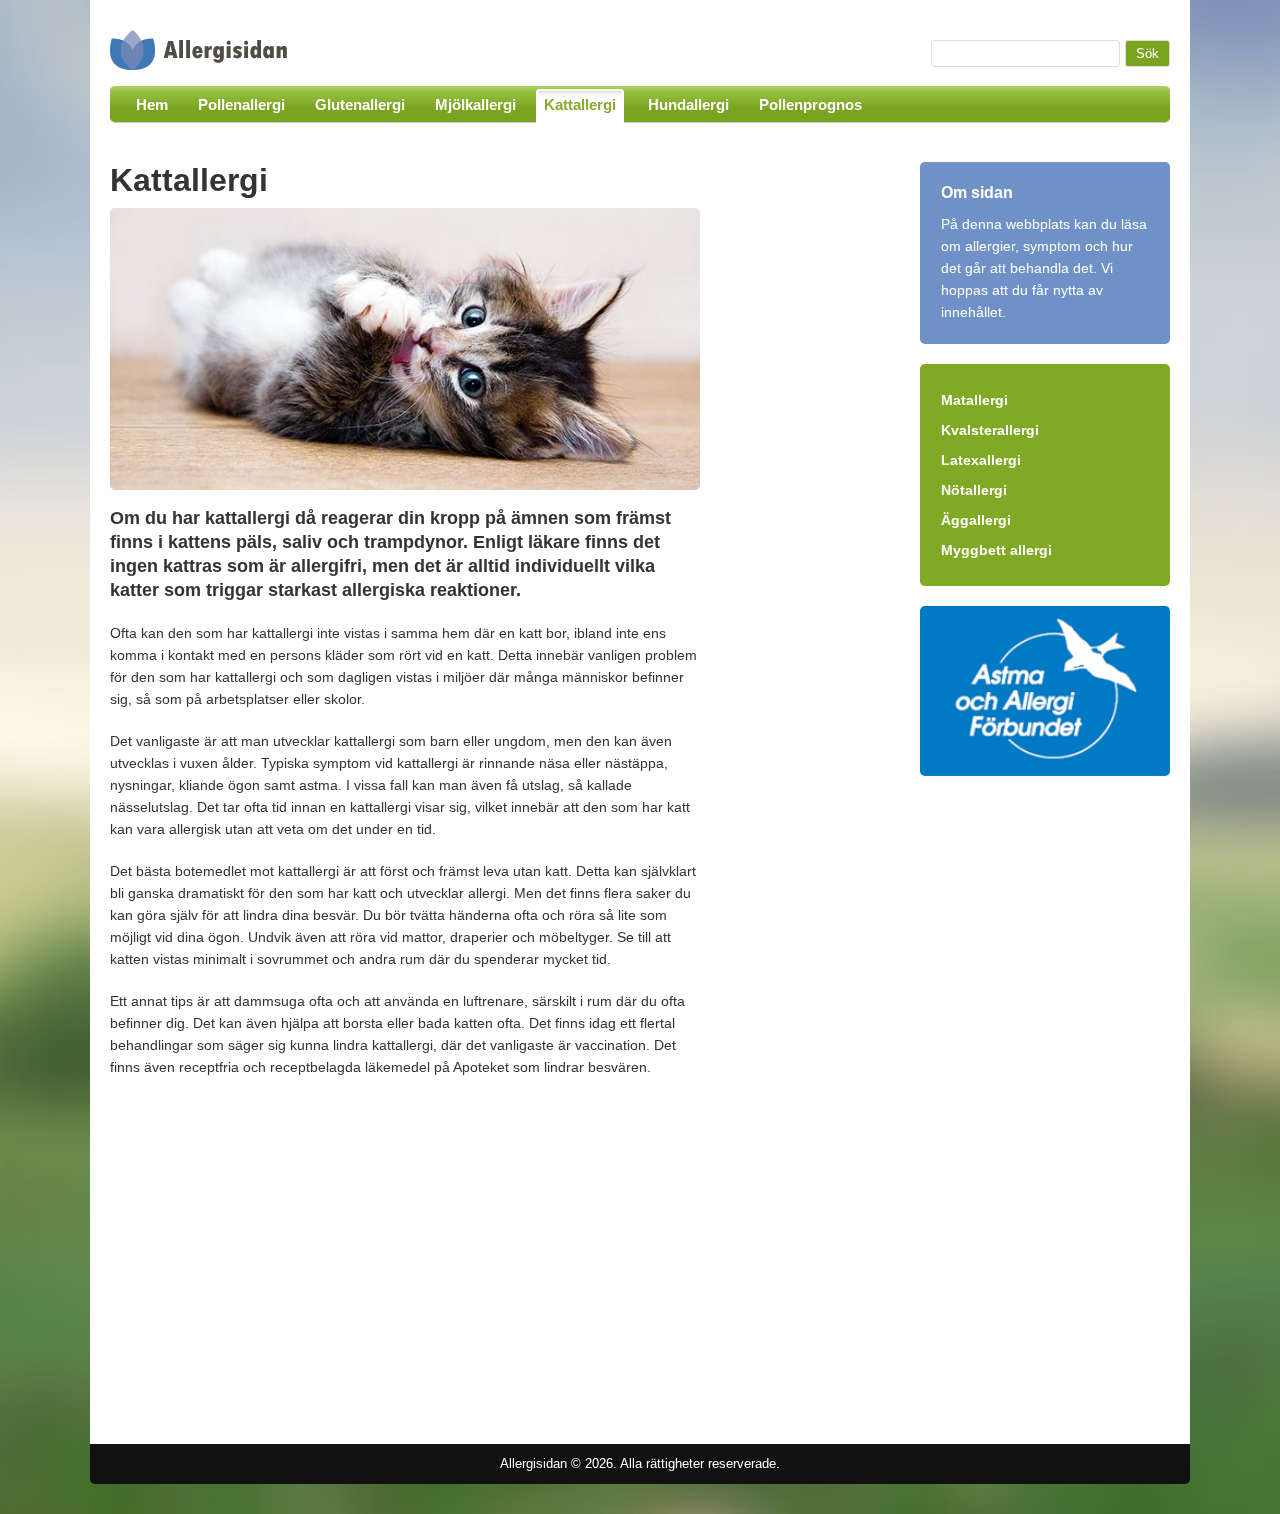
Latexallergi (981, 460)
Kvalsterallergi (990, 430)
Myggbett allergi (996, 550)
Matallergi (974, 400)
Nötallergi (974, 490)
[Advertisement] (278, 1258)
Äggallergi (976, 520)
